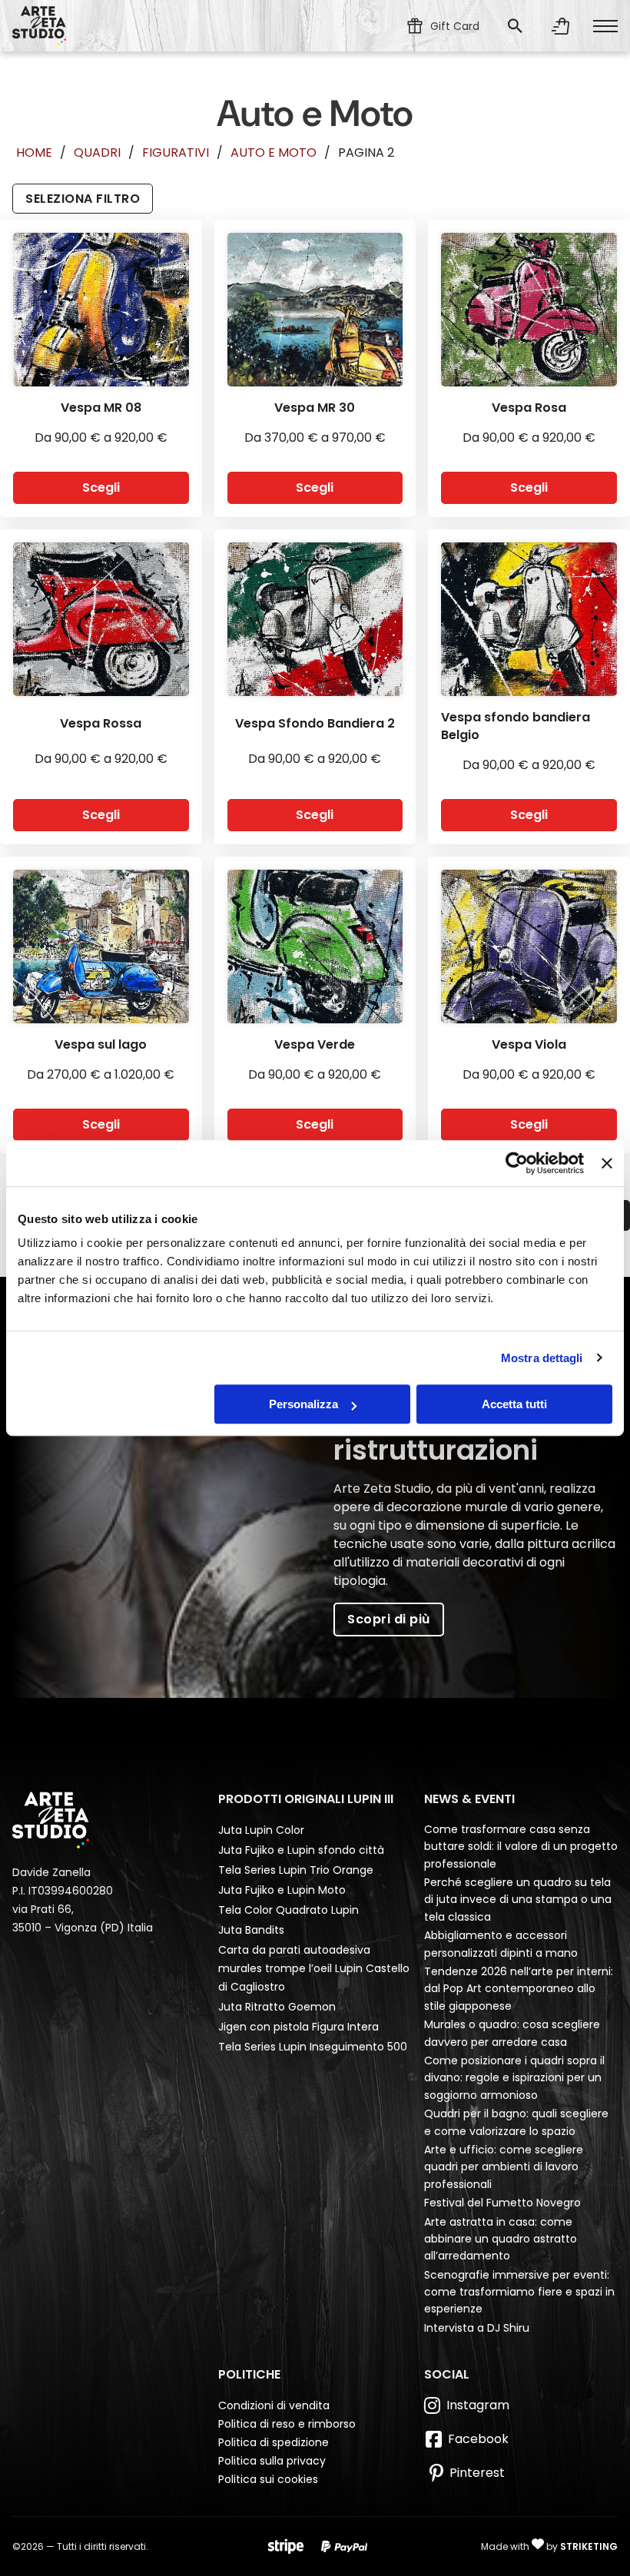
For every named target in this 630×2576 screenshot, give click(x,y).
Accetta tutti (514, 1404)
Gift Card (455, 26)
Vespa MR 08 (101, 408)
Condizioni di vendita (274, 2405)
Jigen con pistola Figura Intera (298, 2027)
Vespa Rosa (529, 408)
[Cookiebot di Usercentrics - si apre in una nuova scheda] (517, 1163)
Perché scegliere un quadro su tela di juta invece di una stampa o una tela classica (518, 1900)
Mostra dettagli (542, 1358)
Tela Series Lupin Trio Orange (296, 1870)
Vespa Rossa (101, 723)
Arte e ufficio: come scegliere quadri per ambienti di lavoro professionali (504, 2167)
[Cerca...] (515, 26)
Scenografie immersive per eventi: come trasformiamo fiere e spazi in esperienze (519, 2292)
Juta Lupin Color (261, 1830)
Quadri (97, 153)
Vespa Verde (315, 1044)
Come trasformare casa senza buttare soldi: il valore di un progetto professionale (521, 1847)
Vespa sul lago (101, 1044)
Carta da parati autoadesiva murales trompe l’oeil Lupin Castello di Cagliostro (314, 1968)
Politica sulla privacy (272, 2461)
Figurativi (176, 153)
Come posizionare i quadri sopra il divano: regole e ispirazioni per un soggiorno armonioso (514, 2078)
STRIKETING (589, 2546)
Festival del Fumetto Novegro (502, 2203)
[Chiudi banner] (607, 1163)
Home (34, 153)
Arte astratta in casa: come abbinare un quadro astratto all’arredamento (501, 2239)
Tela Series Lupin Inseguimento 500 (313, 2047)
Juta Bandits (251, 1930)
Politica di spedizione (274, 2442)
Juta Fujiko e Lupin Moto (282, 1890)
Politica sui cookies (268, 2479)
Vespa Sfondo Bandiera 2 (315, 723)
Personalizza (303, 1404)
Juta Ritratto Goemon (277, 2007)
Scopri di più (389, 1619)
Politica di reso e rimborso (287, 2424)
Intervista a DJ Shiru (477, 2328)
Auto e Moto (274, 153)
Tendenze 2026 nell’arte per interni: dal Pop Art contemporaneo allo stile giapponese (519, 1989)
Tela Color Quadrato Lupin (288, 1910)
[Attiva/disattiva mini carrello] (561, 26)
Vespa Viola (529, 1044)
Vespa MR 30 (315, 408)
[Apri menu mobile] (605, 26)
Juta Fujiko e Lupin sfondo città (301, 1850)
